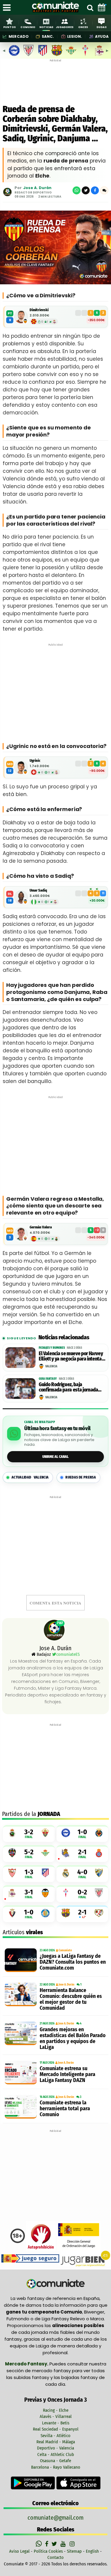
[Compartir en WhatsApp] (77, 190)
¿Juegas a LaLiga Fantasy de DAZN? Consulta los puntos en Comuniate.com (73, 1962)
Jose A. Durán (37, 188)
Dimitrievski (39, 310)
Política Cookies (48, 2551)
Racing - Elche (56, 2410)
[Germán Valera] (21, 1234)
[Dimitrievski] (21, 317)
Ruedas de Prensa (81, 1477)
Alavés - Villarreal (56, 2416)
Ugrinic (35, 761)
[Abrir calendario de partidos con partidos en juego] (102, 7)
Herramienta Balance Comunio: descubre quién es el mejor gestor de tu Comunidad (71, 1999)
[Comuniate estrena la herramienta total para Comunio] (21, 2107)
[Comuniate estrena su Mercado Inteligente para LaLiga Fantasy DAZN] (21, 2073)
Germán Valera (41, 1227)
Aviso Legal (19, 2551)
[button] (104, 190)
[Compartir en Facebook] (95, 190)
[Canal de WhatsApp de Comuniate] (40, 2544)
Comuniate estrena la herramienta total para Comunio (65, 2109)
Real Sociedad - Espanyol (56, 2429)
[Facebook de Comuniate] (47, 2544)
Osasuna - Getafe (55, 2461)
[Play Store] (33, 2483)
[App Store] (78, 2483)
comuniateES (68, 1654)
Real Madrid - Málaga (56, 2442)
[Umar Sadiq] (21, 897)
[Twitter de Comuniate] (55, 2544)
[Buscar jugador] (90, 7)
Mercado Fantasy (26, 2364)
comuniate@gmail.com (55, 2518)
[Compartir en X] (86, 190)
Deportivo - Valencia (55, 2448)
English (92, 2551)
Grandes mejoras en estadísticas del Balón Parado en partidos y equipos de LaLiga (73, 2038)
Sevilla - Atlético (55, 2436)
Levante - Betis (56, 2423)
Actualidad (30, 1477)
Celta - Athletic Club (56, 2454)
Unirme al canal (55, 1457)
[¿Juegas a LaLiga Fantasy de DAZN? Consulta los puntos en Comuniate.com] (21, 1960)
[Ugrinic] (21, 767)
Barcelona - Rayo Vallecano (56, 2467)
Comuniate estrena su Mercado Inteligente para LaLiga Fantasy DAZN (67, 2074)
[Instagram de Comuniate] (73, 2544)
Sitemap (74, 2551)
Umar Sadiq (38, 890)
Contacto (55, 2557)
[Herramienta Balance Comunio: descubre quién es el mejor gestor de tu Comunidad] (21, 1994)
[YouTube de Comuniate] (64, 2544)
